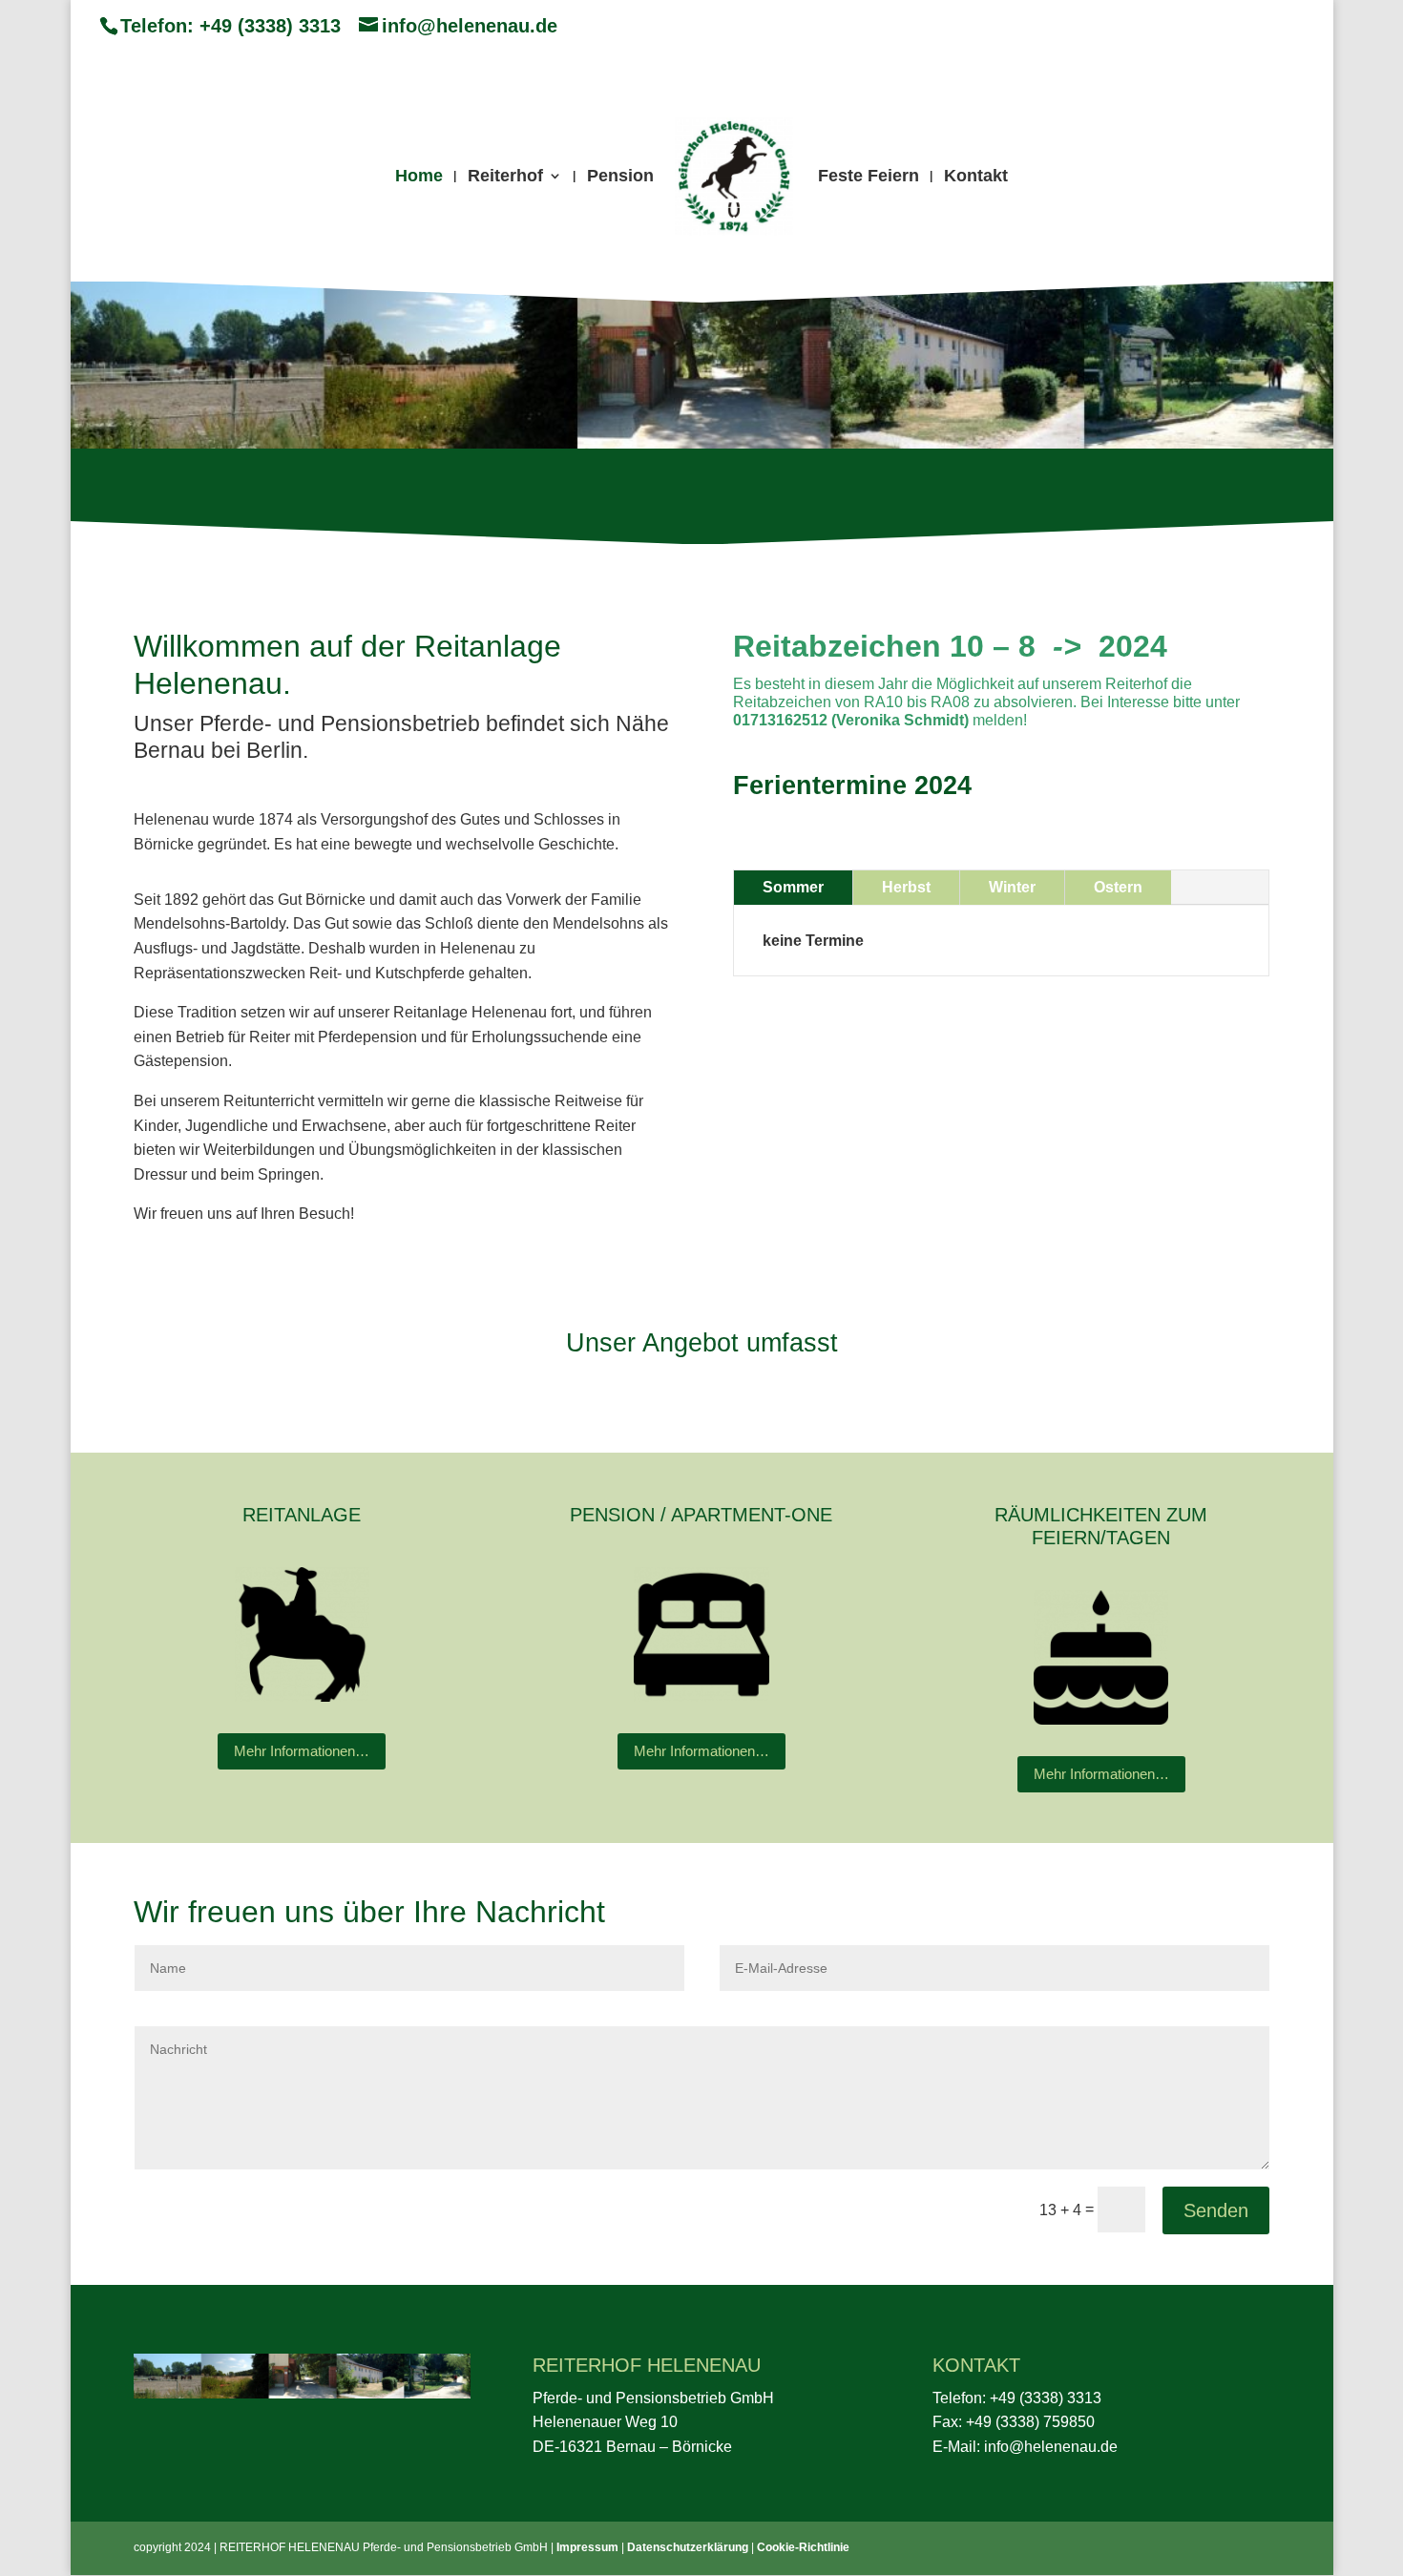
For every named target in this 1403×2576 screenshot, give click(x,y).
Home (419, 177)
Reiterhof (505, 177)
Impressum (587, 2547)
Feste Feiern (869, 177)
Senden (1216, 2210)
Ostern (1118, 887)
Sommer (793, 887)
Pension (620, 177)
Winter (1012, 887)
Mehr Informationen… (302, 1751)
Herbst (906, 887)
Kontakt (976, 177)
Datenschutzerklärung (688, 2547)
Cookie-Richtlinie (803, 2547)
